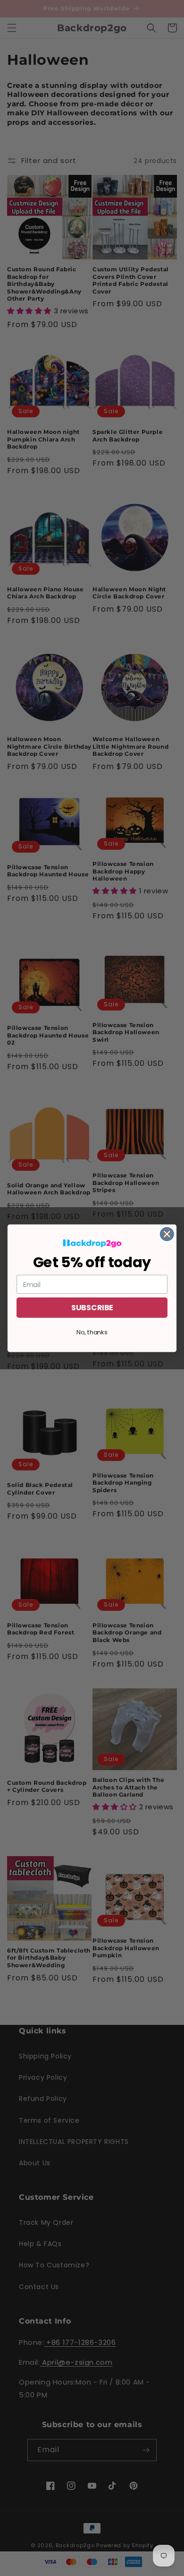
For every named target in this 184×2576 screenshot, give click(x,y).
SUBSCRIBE (92, 1307)
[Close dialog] (167, 1234)
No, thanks (92, 1332)
